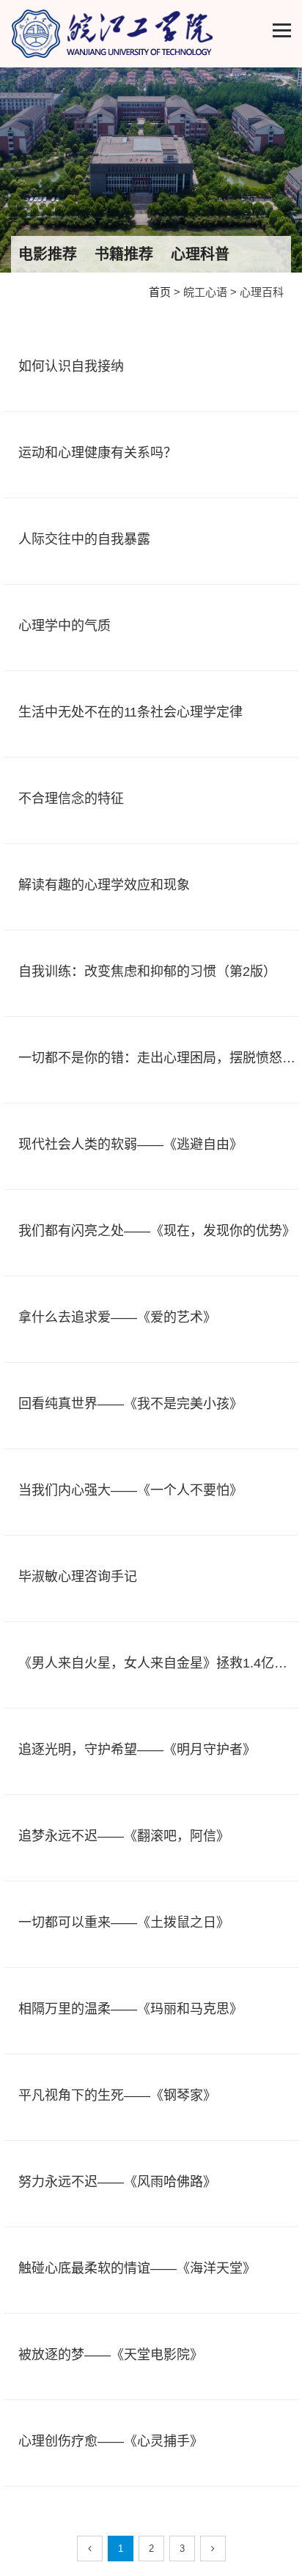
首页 (160, 292)
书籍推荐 (124, 254)
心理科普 (200, 254)
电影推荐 (48, 254)
